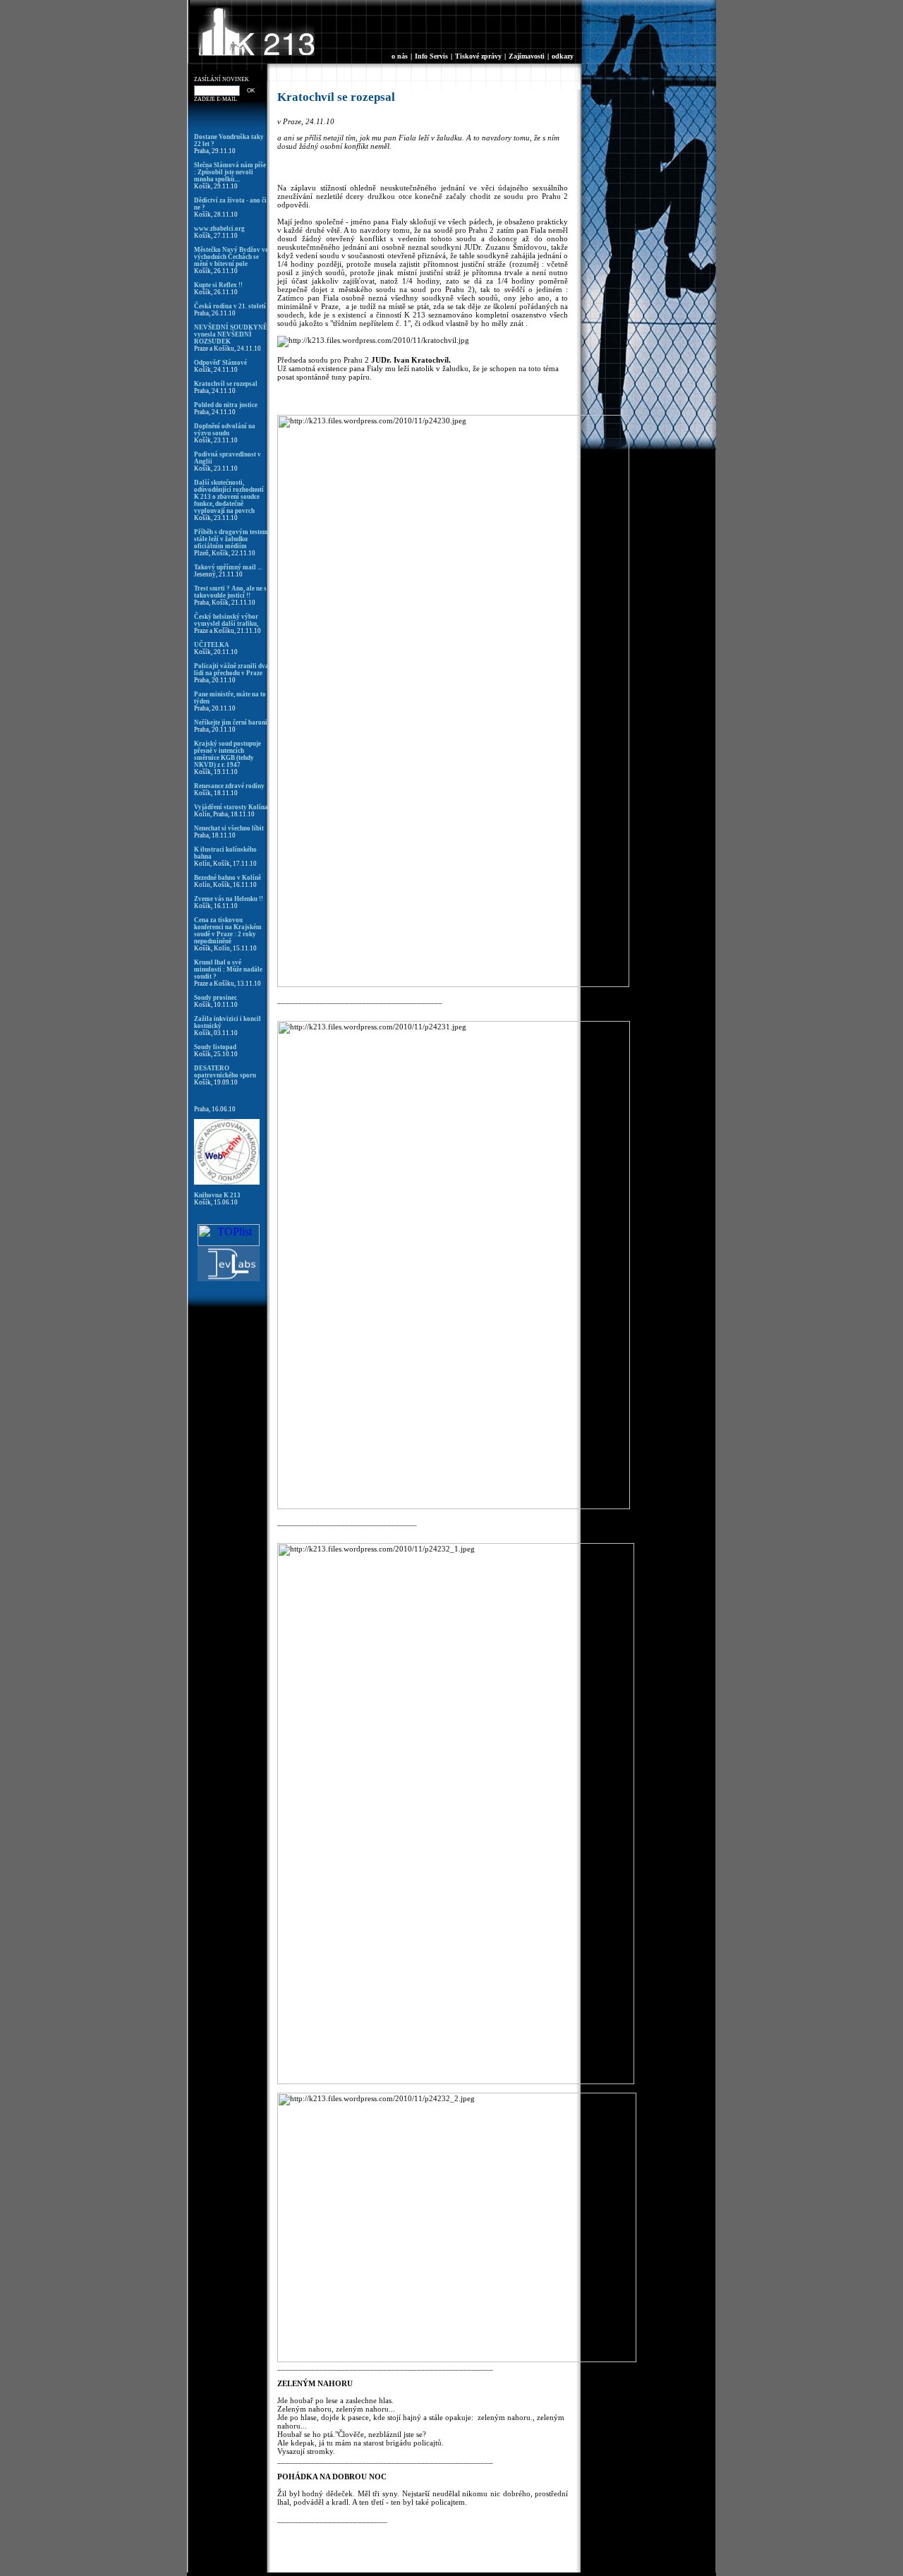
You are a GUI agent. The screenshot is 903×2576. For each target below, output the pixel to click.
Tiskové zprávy (478, 56)
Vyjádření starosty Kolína (231, 807)
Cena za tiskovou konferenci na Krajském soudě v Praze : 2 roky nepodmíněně (228, 931)
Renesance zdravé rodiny (229, 786)
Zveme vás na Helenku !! (229, 899)
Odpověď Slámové (220, 363)
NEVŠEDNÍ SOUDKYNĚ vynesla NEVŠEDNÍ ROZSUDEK (231, 334)
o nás (400, 56)
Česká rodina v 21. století (230, 306)
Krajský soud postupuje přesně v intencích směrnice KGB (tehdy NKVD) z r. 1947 (228, 754)
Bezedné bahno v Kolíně (228, 878)
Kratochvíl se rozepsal (226, 384)
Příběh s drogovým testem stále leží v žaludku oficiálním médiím (231, 539)
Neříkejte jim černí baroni (231, 722)
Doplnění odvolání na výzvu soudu (225, 430)
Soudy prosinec (216, 998)
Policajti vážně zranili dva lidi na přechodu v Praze (231, 670)
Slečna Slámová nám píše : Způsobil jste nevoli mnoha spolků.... (230, 172)
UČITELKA (212, 645)
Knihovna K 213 (217, 1195)
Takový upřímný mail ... (228, 567)
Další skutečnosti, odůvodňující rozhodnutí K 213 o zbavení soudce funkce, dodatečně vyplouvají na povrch (229, 497)
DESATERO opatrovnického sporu (225, 1072)
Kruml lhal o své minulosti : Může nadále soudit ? (228, 969)
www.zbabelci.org (219, 229)
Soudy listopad (215, 1047)
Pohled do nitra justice (226, 405)
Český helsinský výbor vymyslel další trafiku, (226, 620)
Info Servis (431, 56)
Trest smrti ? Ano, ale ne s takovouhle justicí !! (230, 592)
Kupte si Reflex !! (218, 285)
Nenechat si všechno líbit (229, 828)
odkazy (563, 56)
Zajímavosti (527, 56)
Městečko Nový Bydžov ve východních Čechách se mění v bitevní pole (231, 257)
